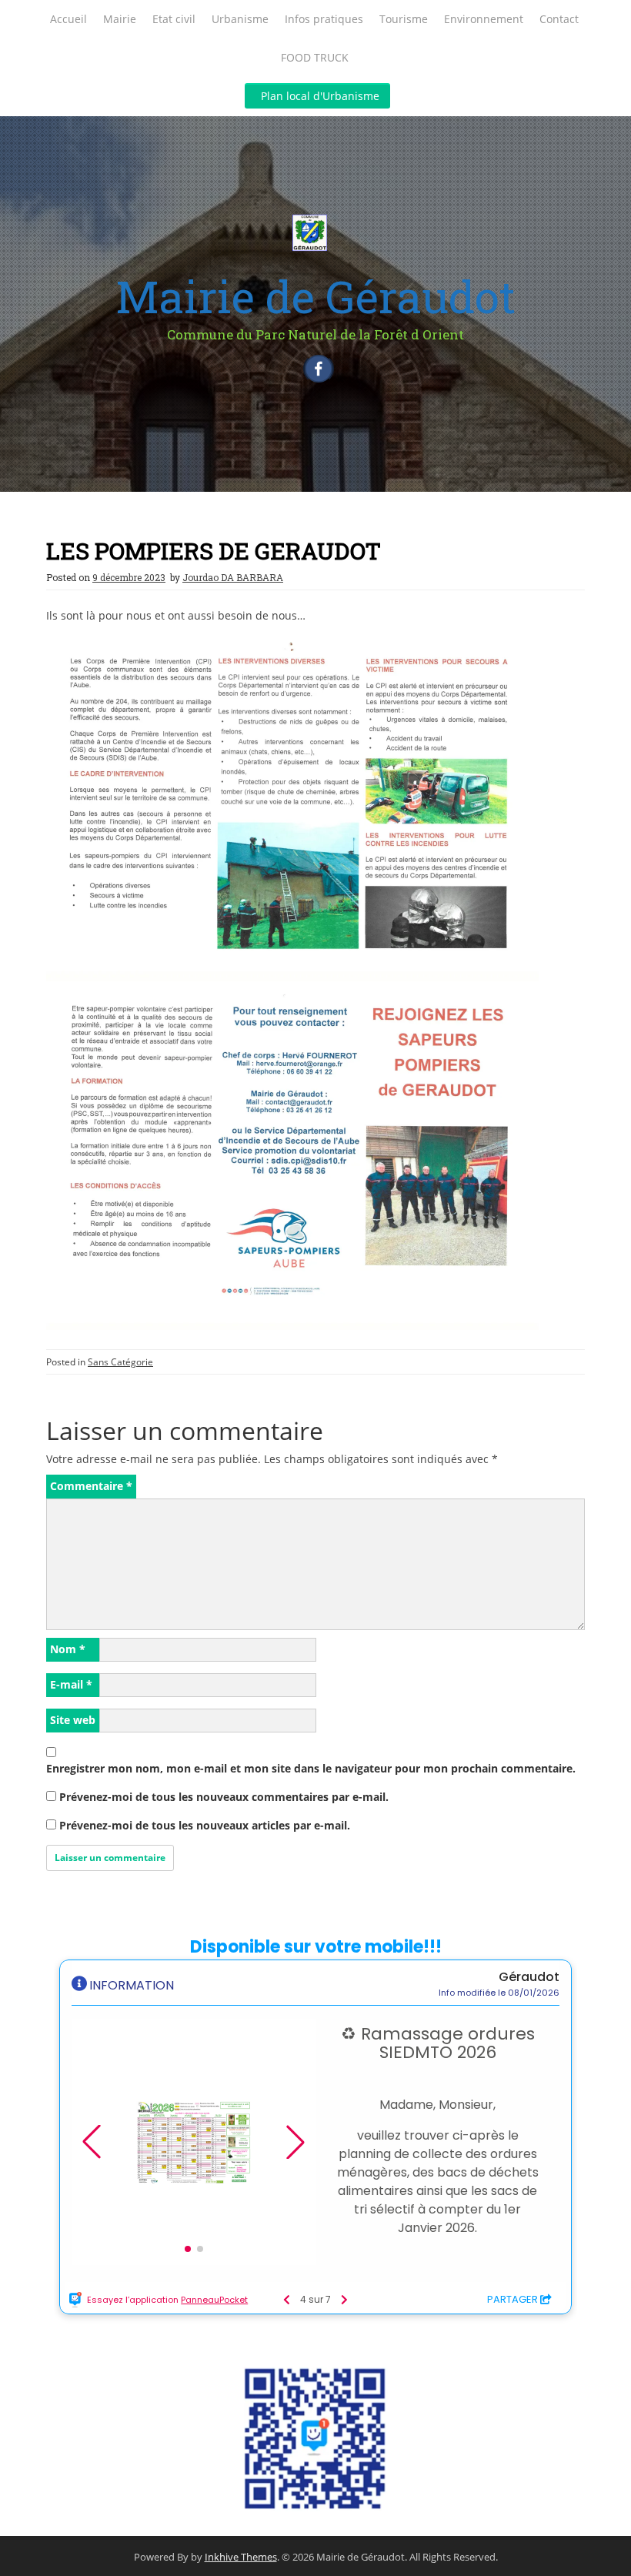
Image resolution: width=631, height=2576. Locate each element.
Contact (559, 19)
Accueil (68, 19)
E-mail (71, 1684)
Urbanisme (240, 19)
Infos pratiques (324, 19)
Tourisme (404, 19)
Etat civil (174, 19)
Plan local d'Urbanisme (320, 96)
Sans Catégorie (120, 1362)
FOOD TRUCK (315, 57)
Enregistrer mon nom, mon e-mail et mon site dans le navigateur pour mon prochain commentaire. (311, 1768)
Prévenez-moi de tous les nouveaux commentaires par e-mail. (224, 1797)
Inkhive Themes (241, 2557)
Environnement (484, 19)
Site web (73, 1720)
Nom (68, 1649)
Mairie (120, 19)
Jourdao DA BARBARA (233, 577)
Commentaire (91, 1486)
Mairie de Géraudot (315, 296)
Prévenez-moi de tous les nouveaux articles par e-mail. (205, 1825)
